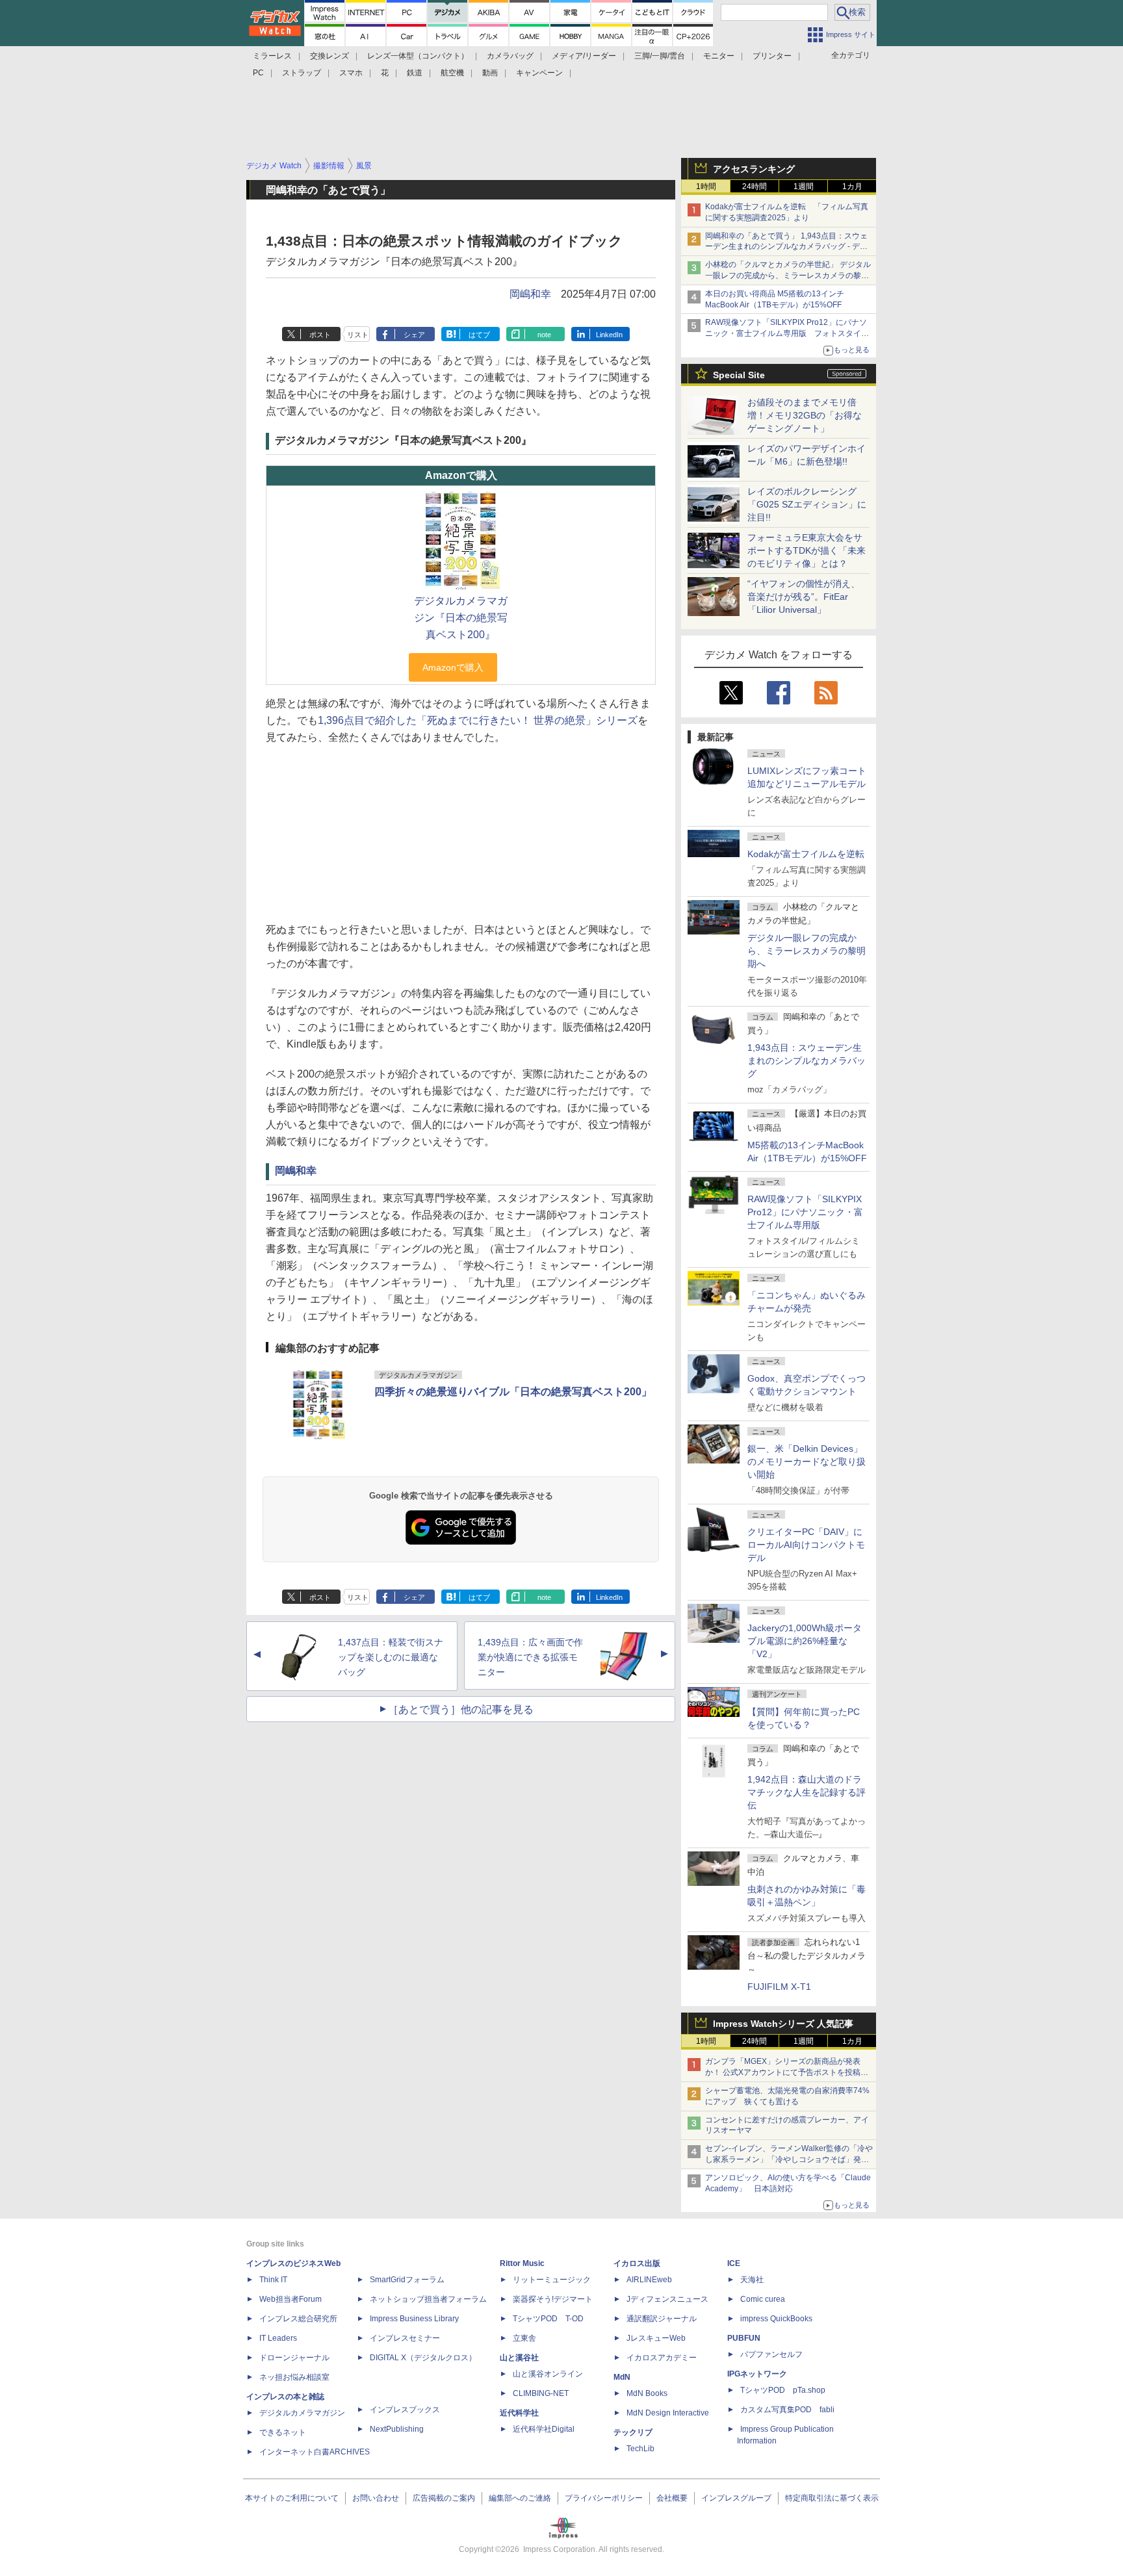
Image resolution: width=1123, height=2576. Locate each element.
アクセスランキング (754, 169)
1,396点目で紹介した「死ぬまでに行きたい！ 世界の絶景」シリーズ (478, 720)
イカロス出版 (637, 2263)
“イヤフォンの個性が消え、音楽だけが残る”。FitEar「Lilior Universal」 (804, 597)
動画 (490, 73)
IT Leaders (278, 2338)
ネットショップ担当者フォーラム (428, 2299)
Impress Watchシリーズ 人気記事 (783, 2024)
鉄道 (415, 73)
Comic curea (763, 2299)
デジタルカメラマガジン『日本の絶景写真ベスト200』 (461, 618)
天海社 (752, 2280)
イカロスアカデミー (662, 2358)
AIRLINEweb (649, 2280)
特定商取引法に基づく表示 (832, 2498)
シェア (414, 335)
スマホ (351, 73)
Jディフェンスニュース (667, 2299)
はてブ (479, 335)
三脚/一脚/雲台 (660, 56)
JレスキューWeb (656, 2338)
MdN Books (647, 2393)
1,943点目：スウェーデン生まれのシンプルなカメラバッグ (807, 1061)
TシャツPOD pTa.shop (783, 2390)
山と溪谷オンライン (548, 2374)
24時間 (755, 187)
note (544, 335)
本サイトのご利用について (292, 2498)
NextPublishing (397, 2429)
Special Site (739, 375)
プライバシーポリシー (604, 2498)
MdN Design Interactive (668, 2413)
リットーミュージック (552, 2280)
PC (258, 73)
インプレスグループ (736, 2498)
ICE (734, 2263)
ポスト (320, 335)
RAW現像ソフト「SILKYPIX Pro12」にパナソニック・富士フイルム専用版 (805, 1212)
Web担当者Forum (290, 2299)
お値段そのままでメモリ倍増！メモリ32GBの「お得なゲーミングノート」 (805, 415)
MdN (622, 2377)
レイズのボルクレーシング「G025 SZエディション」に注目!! (807, 504)
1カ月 (852, 187)
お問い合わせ (376, 2498)
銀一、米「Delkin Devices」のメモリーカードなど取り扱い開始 (807, 1462)
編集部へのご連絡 (520, 2498)
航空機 (452, 73)
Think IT (273, 2280)
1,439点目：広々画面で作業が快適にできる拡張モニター (530, 1657)
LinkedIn (609, 335)
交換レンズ (329, 56)
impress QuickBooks (776, 2319)
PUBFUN (744, 2338)
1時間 (706, 187)
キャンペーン (539, 73)
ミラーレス (272, 56)
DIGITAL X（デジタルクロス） (423, 2358)
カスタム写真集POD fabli (787, 2410)
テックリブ (633, 2432)
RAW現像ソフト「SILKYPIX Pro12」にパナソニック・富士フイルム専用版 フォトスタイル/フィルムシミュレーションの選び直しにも (788, 333)
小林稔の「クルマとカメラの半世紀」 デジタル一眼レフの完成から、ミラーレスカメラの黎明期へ (788, 276)
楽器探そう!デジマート (553, 2299)
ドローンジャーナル (294, 2358)
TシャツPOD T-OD (548, 2319)
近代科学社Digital (544, 2429)
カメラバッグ (510, 56)
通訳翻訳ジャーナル (662, 2319)
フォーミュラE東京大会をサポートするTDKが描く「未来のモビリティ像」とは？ (807, 550)
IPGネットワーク (757, 2374)
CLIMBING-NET (541, 2393)
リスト (358, 335)
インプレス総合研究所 (298, 2319)
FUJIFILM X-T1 (779, 1987)
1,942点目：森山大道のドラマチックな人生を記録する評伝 (807, 1792)
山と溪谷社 (519, 2358)
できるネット (283, 2432)
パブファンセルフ (771, 2354)
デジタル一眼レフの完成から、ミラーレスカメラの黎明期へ (807, 951)
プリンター (772, 56)
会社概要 (672, 2498)
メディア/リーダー (584, 56)
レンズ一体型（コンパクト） (418, 56)
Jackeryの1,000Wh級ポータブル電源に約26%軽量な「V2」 (805, 1641)
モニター (719, 56)
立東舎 (524, 2338)
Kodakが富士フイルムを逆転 (806, 854)
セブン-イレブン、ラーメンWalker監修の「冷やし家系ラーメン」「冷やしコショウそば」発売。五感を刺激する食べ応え (789, 2159)
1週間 (804, 187)
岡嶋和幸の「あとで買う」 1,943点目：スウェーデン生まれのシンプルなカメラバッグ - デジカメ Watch (786, 247)
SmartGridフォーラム (407, 2280)
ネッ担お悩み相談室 (294, 2377)
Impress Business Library (414, 2319)
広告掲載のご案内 (444, 2498)
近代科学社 (519, 2413)
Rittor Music (522, 2263)
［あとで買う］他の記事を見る (461, 1709)
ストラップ (302, 73)
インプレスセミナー (405, 2338)
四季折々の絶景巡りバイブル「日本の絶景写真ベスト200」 (513, 1392)
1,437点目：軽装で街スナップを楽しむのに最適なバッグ (391, 1657)
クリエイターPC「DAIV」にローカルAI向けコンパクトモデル (806, 1545)
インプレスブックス (405, 2410)
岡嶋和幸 (530, 294)
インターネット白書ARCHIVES (315, 2452)
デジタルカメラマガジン (302, 2413)
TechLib (640, 2449)
